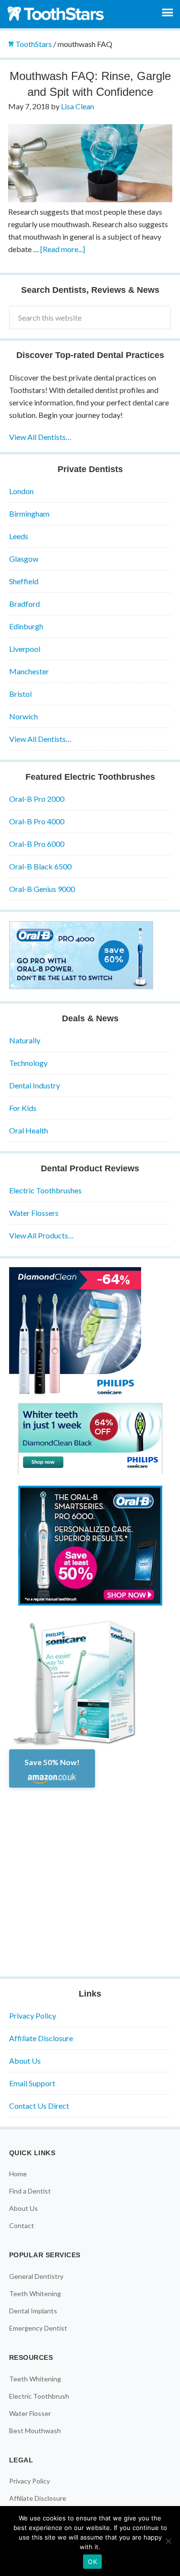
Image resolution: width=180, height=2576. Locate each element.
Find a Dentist (30, 2191)
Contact (22, 2225)
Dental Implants (33, 2311)
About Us (25, 2061)
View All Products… (42, 1235)
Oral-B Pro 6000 (37, 844)
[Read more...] (63, 249)
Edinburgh (26, 626)
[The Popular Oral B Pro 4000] (81, 986)
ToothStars (58, 13)
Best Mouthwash (35, 2431)
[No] (168, 2541)
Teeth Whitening (35, 2293)
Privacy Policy (33, 2016)
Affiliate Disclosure (41, 2038)
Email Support (32, 2083)
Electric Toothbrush (39, 2396)
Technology (28, 1063)
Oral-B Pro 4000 (37, 821)
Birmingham (29, 514)
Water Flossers (34, 1213)
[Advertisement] (90, 1877)
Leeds (19, 536)
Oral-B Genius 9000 (42, 889)
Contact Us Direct (39, 2106)
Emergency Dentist (38, 2328)
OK (92, 2562)
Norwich (24, 716)
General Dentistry (36, 2276)
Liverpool (25, 649)
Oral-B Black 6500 (40, 866)
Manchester (29, 671)
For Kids (23, 1108)
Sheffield (24, 581)
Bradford (24, 604)
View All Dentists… (40, 437)
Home (18, 2174)
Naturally (25, 1040)
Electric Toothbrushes (45, 1190)
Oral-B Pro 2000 (37, 799)
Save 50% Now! (52, 1762)
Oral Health (29, 1130)
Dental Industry (35, 1085)
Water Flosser (30, 2413)
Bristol (20, 694)
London (21, 491)
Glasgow (24, 559)
